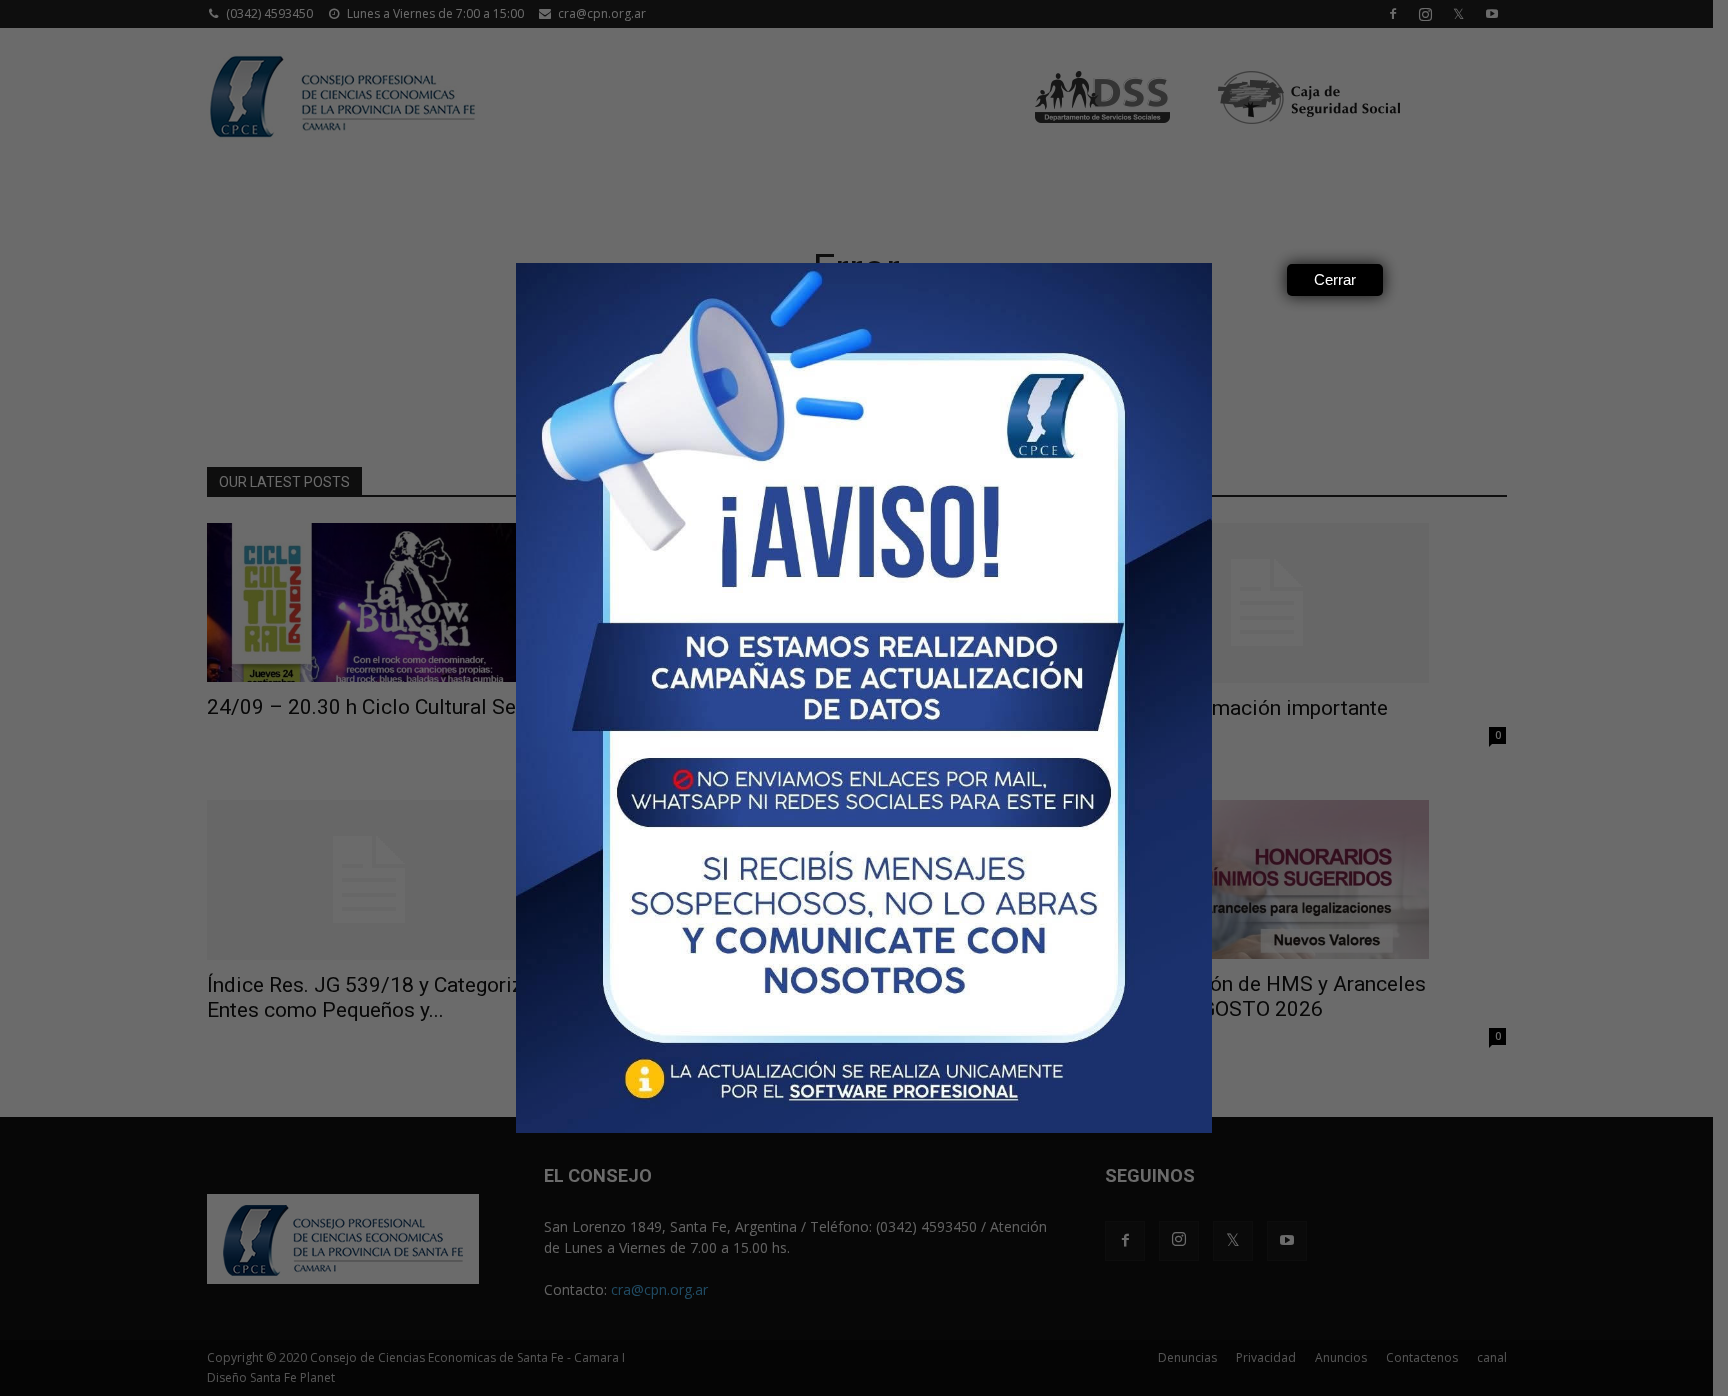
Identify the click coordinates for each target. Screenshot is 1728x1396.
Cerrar (1335, 279)
